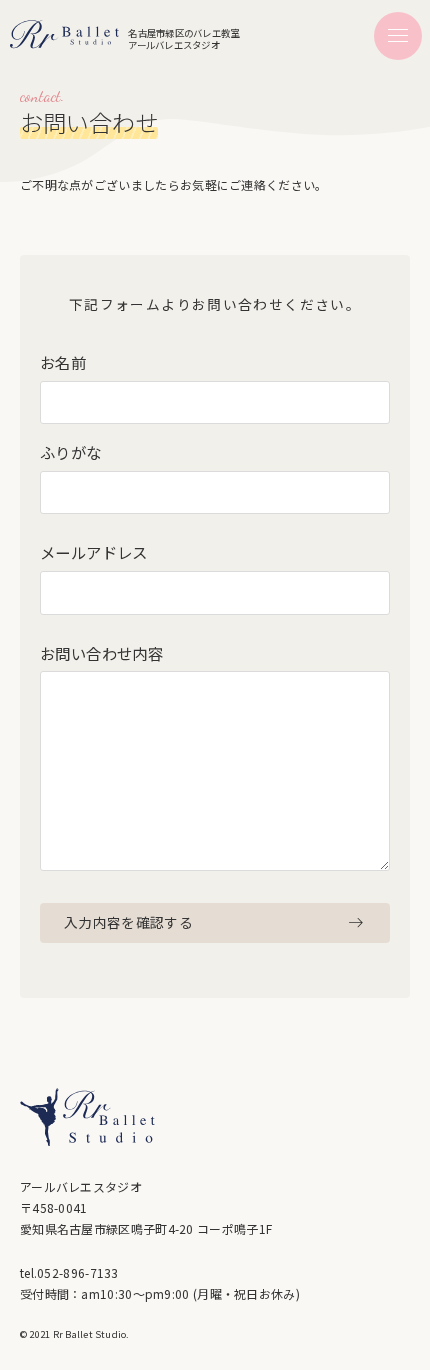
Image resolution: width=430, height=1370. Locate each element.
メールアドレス (94, 553)
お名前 (63, 363)
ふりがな (71, 453)
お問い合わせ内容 (101, 654)
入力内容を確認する (128, 922)
